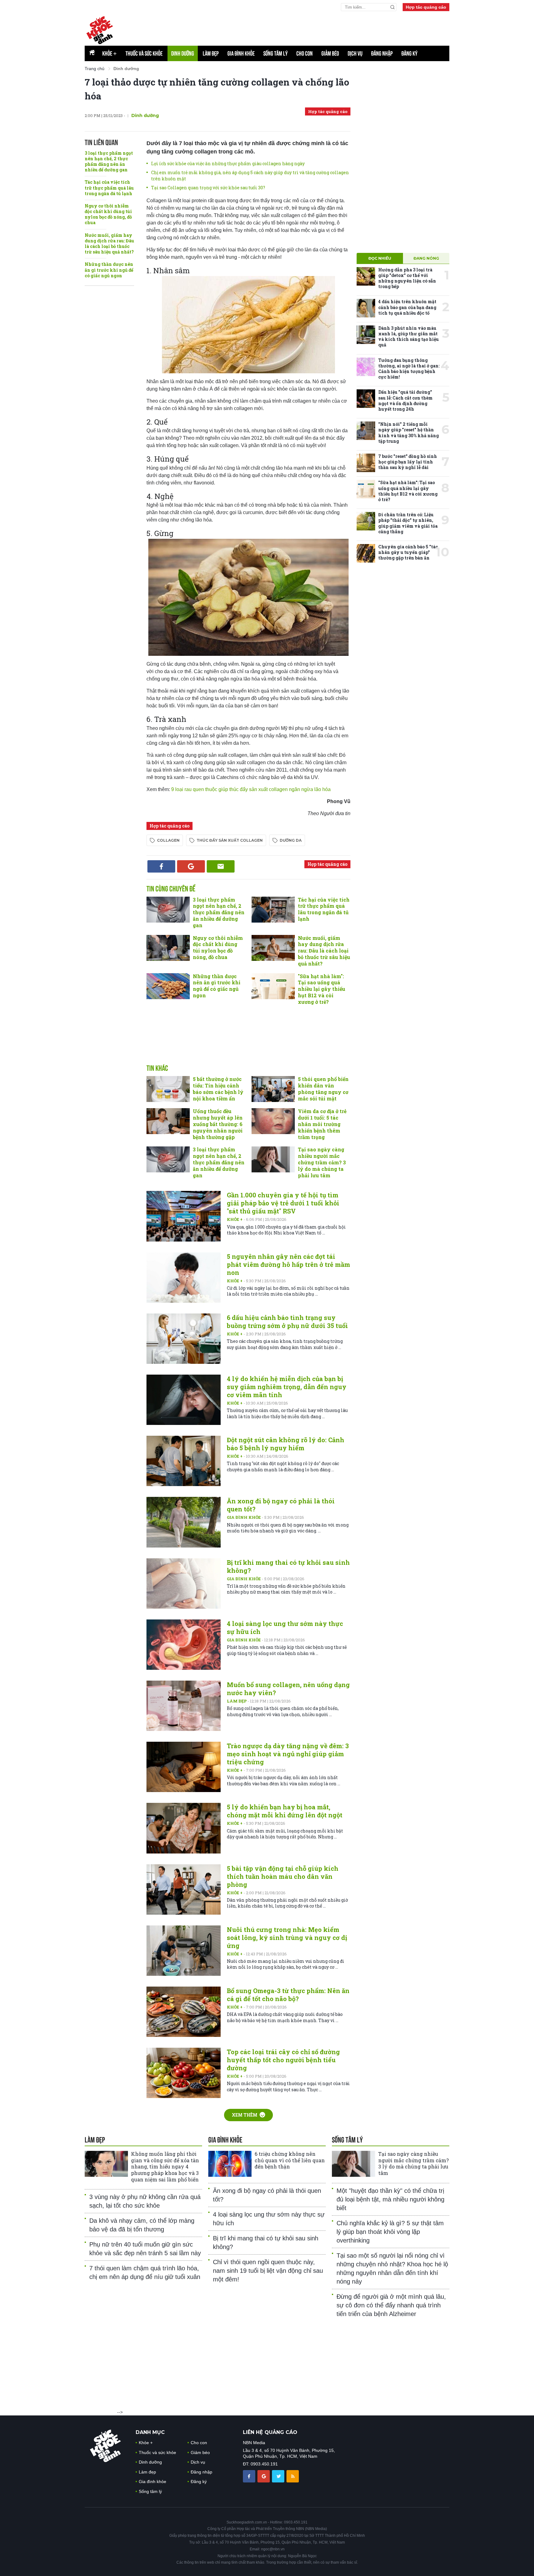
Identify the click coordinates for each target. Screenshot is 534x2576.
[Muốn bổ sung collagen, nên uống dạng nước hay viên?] (184, 1706)
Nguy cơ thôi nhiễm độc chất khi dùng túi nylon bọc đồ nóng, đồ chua (108, 214)
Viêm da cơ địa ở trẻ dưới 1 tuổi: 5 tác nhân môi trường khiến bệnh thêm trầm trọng (322, 1124)
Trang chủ (95, 69)
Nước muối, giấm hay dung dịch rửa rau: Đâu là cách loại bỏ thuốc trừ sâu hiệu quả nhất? (109, 244)
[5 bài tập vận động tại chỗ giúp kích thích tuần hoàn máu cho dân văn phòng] (184, 1889)
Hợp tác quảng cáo (426, 7)
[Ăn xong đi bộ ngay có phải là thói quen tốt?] (184, 1522)
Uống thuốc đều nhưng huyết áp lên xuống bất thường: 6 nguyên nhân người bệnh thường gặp (218, 1124)
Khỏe (110, 53)
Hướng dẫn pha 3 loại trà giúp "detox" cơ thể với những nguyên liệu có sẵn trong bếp (407, 278)
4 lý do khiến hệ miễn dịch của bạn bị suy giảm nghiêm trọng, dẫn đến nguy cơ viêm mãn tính (287, 1387)
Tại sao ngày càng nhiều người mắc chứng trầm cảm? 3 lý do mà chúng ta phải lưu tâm (322, 1162)
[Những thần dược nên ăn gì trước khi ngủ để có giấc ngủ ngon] (168, 986)
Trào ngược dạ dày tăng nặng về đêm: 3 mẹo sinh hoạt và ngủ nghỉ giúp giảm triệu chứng (288, 1754)
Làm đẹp (211, 53)
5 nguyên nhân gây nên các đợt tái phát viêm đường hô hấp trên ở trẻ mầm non (288, 1264)
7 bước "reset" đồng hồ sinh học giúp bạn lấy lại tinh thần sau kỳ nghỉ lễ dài (408, 462)
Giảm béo (330, 53)
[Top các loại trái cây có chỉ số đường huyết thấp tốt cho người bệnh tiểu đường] (184, 2073)
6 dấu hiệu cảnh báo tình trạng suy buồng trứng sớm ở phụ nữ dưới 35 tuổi (287, 1322)
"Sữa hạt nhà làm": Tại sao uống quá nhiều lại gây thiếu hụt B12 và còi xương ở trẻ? (322, 989)
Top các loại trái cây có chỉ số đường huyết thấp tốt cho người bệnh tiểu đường (283, 2060)
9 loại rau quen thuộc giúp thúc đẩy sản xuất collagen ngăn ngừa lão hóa (251, 789)
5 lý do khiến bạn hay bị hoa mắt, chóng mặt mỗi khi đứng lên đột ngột (285, 1811)
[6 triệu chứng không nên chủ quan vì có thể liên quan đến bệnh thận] (230, 2164)
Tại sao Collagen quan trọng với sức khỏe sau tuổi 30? (208, 188)
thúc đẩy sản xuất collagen (230, 840)
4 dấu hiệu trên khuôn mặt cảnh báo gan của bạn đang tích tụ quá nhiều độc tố (407, 307)
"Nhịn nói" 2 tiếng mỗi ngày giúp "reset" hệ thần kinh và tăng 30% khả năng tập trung (409, 433)
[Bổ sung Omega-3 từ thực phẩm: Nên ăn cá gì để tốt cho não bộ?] (184, 2012)
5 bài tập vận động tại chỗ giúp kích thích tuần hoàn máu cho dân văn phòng (283, 1876)
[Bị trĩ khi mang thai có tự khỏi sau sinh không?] (184, 1583)
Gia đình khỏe (241, 53)
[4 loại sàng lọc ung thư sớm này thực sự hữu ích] (184, 1645)
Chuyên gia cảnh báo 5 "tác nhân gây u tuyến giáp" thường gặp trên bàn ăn (408, 552)
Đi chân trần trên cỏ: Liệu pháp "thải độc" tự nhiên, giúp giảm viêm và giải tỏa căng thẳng (408, 523)
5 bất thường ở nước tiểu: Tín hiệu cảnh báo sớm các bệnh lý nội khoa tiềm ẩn (218, 1089)
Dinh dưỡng (183, 53)
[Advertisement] (248, 1041)
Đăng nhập (382, 53)
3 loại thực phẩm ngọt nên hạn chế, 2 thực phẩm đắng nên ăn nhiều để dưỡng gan (109, 161)
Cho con (305, 53)
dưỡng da (291, 840)
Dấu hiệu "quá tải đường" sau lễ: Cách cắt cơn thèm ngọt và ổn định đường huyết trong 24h (405, 400)
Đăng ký (409, 53)
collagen (168, 840)
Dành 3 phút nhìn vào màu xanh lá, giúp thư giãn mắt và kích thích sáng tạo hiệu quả (409, 337)
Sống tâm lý (275, 53)
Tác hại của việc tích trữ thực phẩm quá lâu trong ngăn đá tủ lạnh (109, 188)
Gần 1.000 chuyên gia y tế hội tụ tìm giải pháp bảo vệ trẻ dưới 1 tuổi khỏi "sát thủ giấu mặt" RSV (283, 1203)
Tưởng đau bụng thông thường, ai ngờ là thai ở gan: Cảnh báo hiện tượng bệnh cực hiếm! (409, 369)
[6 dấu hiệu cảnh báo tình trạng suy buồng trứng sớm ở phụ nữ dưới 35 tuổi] (184, 1339)
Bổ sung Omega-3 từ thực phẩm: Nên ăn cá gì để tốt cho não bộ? (288, 1995)
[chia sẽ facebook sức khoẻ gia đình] (250, 2476)
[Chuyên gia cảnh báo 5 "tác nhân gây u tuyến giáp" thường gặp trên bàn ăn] (366, 553)
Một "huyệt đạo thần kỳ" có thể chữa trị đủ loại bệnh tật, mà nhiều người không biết (390, 2199)
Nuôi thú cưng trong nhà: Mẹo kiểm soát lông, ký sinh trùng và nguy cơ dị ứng (287, 1937)
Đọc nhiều (380, 258)
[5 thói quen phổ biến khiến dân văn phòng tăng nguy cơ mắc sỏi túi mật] (273, 1089)
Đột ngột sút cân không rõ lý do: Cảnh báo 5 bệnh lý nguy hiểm (286, 1444)
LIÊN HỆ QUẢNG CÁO (270, 2432)
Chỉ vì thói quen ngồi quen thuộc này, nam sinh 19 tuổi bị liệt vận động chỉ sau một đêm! (268, 2271)
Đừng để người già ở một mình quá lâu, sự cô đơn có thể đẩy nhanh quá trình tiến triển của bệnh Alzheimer (391, 2305)
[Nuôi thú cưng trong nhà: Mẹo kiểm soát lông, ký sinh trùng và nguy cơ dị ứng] (184, 1951)
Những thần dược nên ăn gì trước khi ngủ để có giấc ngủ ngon (109, 270)
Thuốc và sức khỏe (144, 53)
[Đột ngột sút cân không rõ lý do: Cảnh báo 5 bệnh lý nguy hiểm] (184, 1461)
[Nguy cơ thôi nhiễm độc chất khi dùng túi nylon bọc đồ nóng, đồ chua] (168, 948)
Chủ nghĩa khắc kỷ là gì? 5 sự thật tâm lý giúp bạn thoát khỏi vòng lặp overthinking (390, 2232)
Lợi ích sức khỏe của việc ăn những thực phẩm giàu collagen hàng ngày (228, 163)
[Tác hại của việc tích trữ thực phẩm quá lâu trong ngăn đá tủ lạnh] (273, 910)
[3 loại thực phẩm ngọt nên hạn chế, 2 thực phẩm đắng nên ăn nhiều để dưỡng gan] (168, 910)
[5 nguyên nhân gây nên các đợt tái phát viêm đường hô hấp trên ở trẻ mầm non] (184, 1278)
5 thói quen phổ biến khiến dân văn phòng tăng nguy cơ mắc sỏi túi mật (323, 1089)
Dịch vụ (355, 53)
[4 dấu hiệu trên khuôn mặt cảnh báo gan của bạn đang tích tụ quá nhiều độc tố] (366, 308)
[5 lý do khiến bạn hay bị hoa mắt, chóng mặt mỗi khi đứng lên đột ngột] (184, 1828)
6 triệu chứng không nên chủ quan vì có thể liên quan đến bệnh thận (290, 2160)
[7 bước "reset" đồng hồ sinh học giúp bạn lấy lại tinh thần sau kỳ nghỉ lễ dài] (366, 463)
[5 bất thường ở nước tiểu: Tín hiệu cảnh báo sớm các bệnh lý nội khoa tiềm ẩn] (168, 1089)
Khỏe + (235, 1219)
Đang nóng (426, 258)
